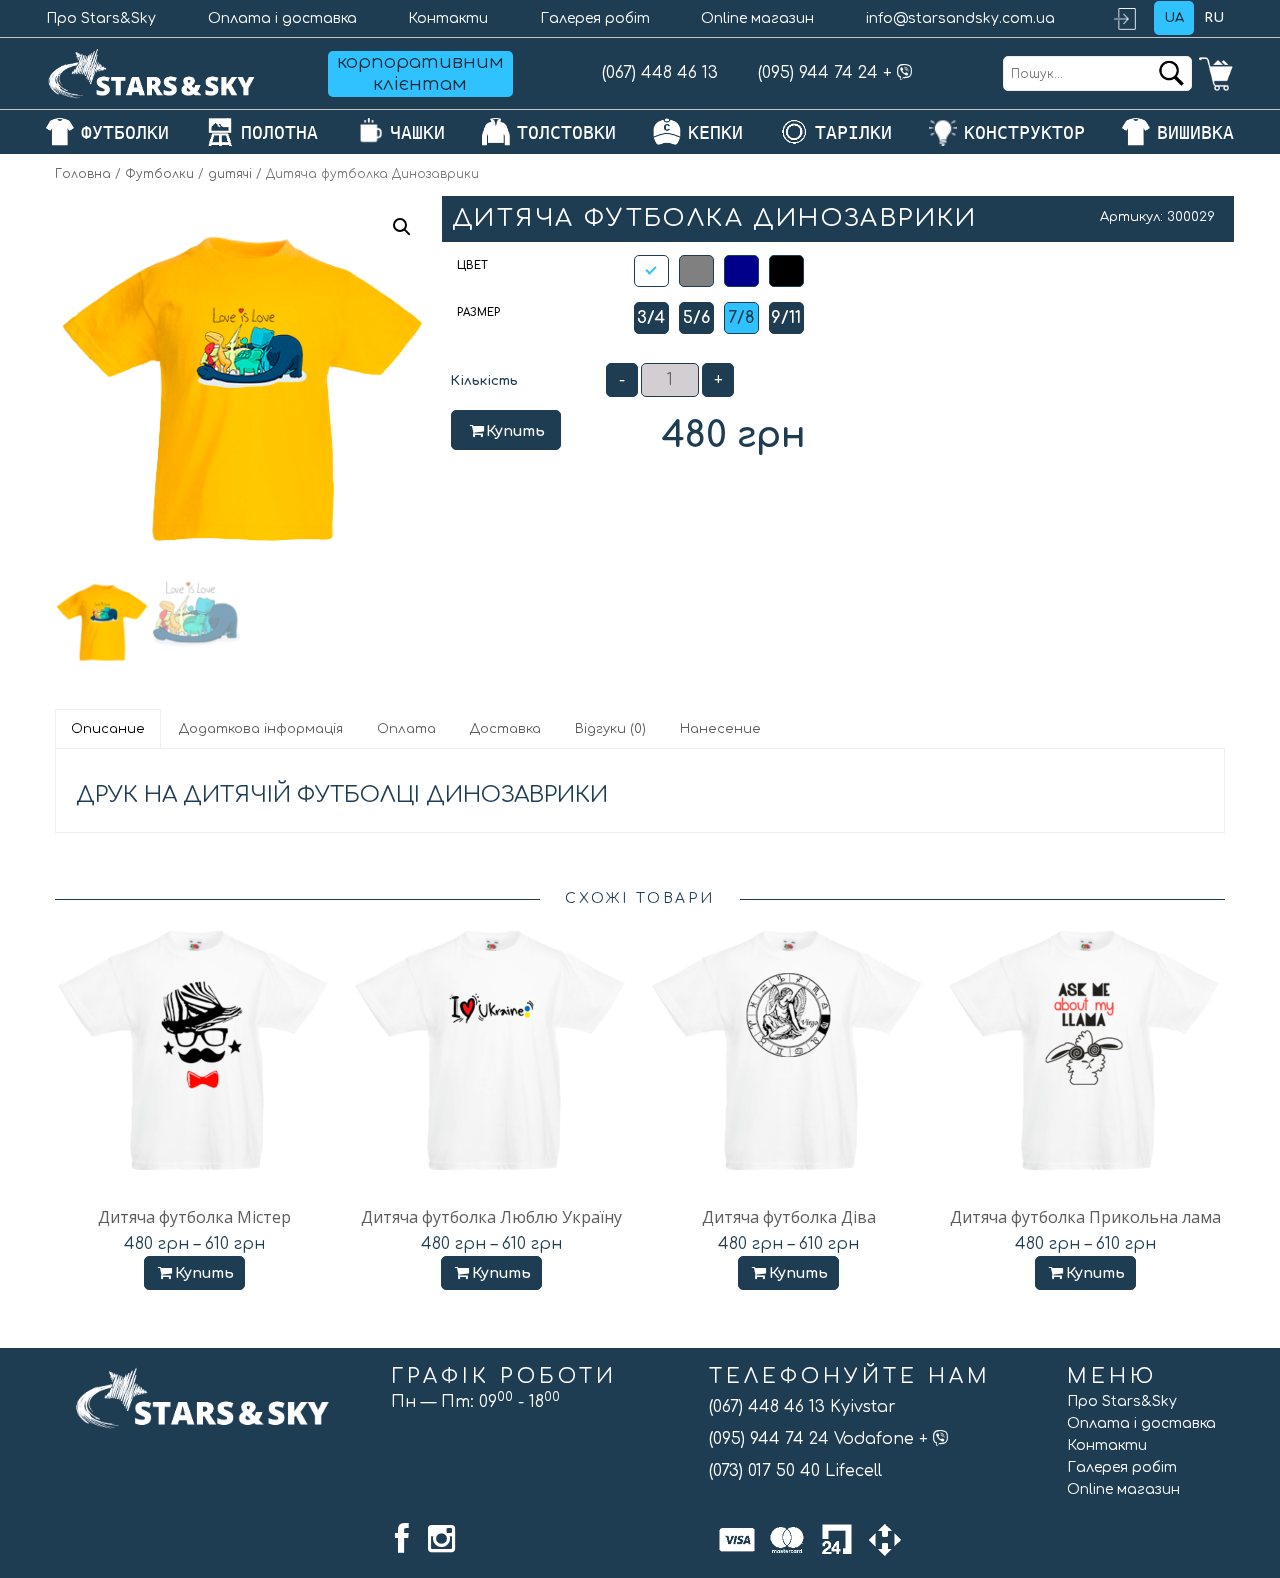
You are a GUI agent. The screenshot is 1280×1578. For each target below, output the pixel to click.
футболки (125, 132)
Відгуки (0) (610, 729)
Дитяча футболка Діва (789, 1217)
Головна (83, 174)
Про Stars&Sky (101, 18)
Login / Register (1134, 18)
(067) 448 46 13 (660, 73)
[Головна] (152, 73)
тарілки (853, 132)
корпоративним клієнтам (420, 73)
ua (1174, 18)
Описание (108, 729)
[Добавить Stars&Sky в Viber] (905, 73)
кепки (715, 132)
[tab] (109, 729)
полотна (279, 132)
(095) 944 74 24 (818, 73)
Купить (515, 431)
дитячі (230, 174)
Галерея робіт (595, 18)
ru (1214, 18)
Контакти (448, 18)
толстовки (566, 132)
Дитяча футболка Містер (194, 1217)
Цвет (472, 265)
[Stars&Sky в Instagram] (441, 1539)
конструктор (1024, 132)
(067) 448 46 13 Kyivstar (802, 1407)
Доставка (505, 729)
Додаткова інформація (261, 729)
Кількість (484, 381)
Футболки (159, 174)
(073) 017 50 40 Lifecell (795, 1471)
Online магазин (757, 18)
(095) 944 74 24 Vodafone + (821, 1439)
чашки (417, 132)
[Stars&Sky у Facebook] (402, 1539)
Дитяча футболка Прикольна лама (1085, 1217)
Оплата (406, 729)
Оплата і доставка (282, 18)
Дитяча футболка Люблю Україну (491, 1217)
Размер (478, 312)
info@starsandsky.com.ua (960, 18)
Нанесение (720, 729)
